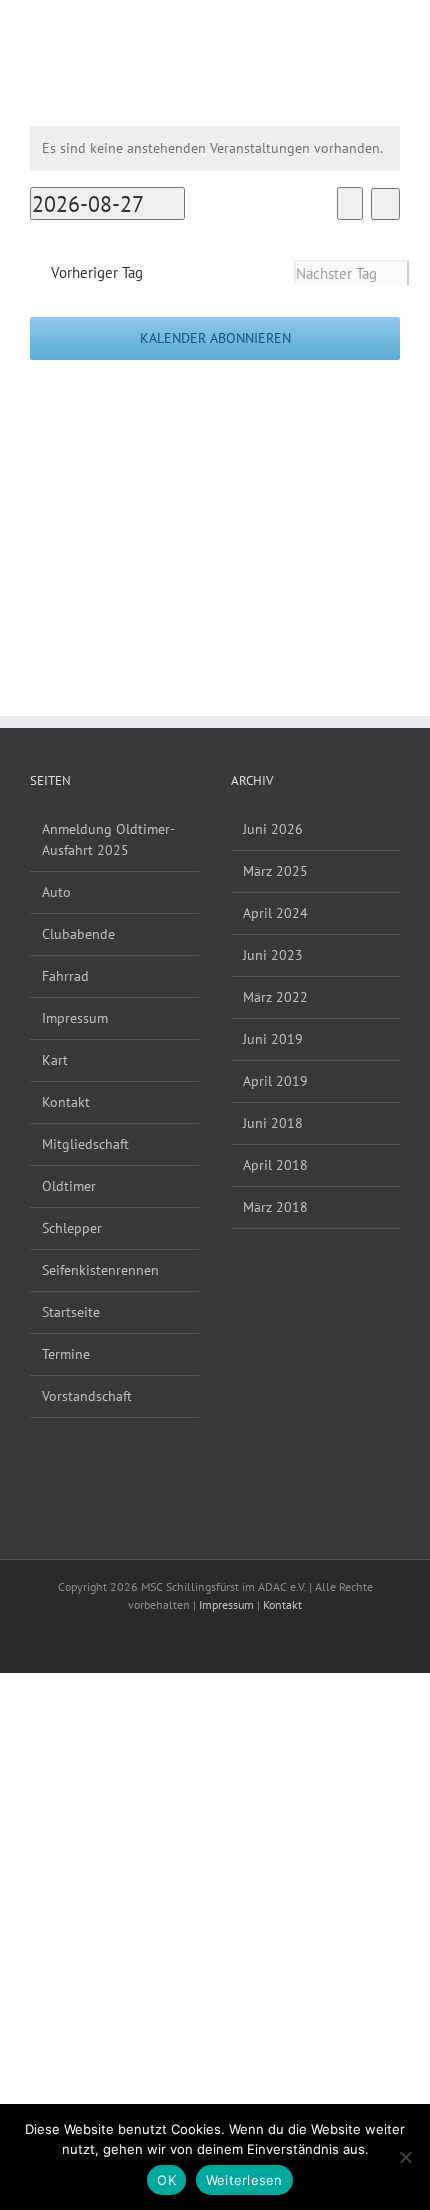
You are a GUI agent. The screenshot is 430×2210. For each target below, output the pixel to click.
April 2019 (275, 1081)
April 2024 (275, 913)
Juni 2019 (273, 1039)
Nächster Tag (336, 273)
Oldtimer (69, 1186)
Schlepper (72, 1228)
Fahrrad (65, 976)
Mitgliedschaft (85, 1144)
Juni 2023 (273, 955)
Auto (56, 892)
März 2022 (275, 997)
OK (166, 2180)
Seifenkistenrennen (100, 1270)
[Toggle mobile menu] (392, 30)
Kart (55, 1060)
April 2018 (275, 1165)
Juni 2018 (273, 1123)
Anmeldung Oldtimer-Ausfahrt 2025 (108, 839)
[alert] (215, 148)
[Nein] (405, 2157)
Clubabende (78, 934)
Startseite (71, 1312)
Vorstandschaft (87, 1396)
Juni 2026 (273, 829)
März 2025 (275, 871)
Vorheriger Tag (97, 272)
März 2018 (275, 1207)
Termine (66, 1354)
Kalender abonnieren (215, 338)
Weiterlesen (244, 2180)
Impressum (75, 1018)
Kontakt (66, 1102)
